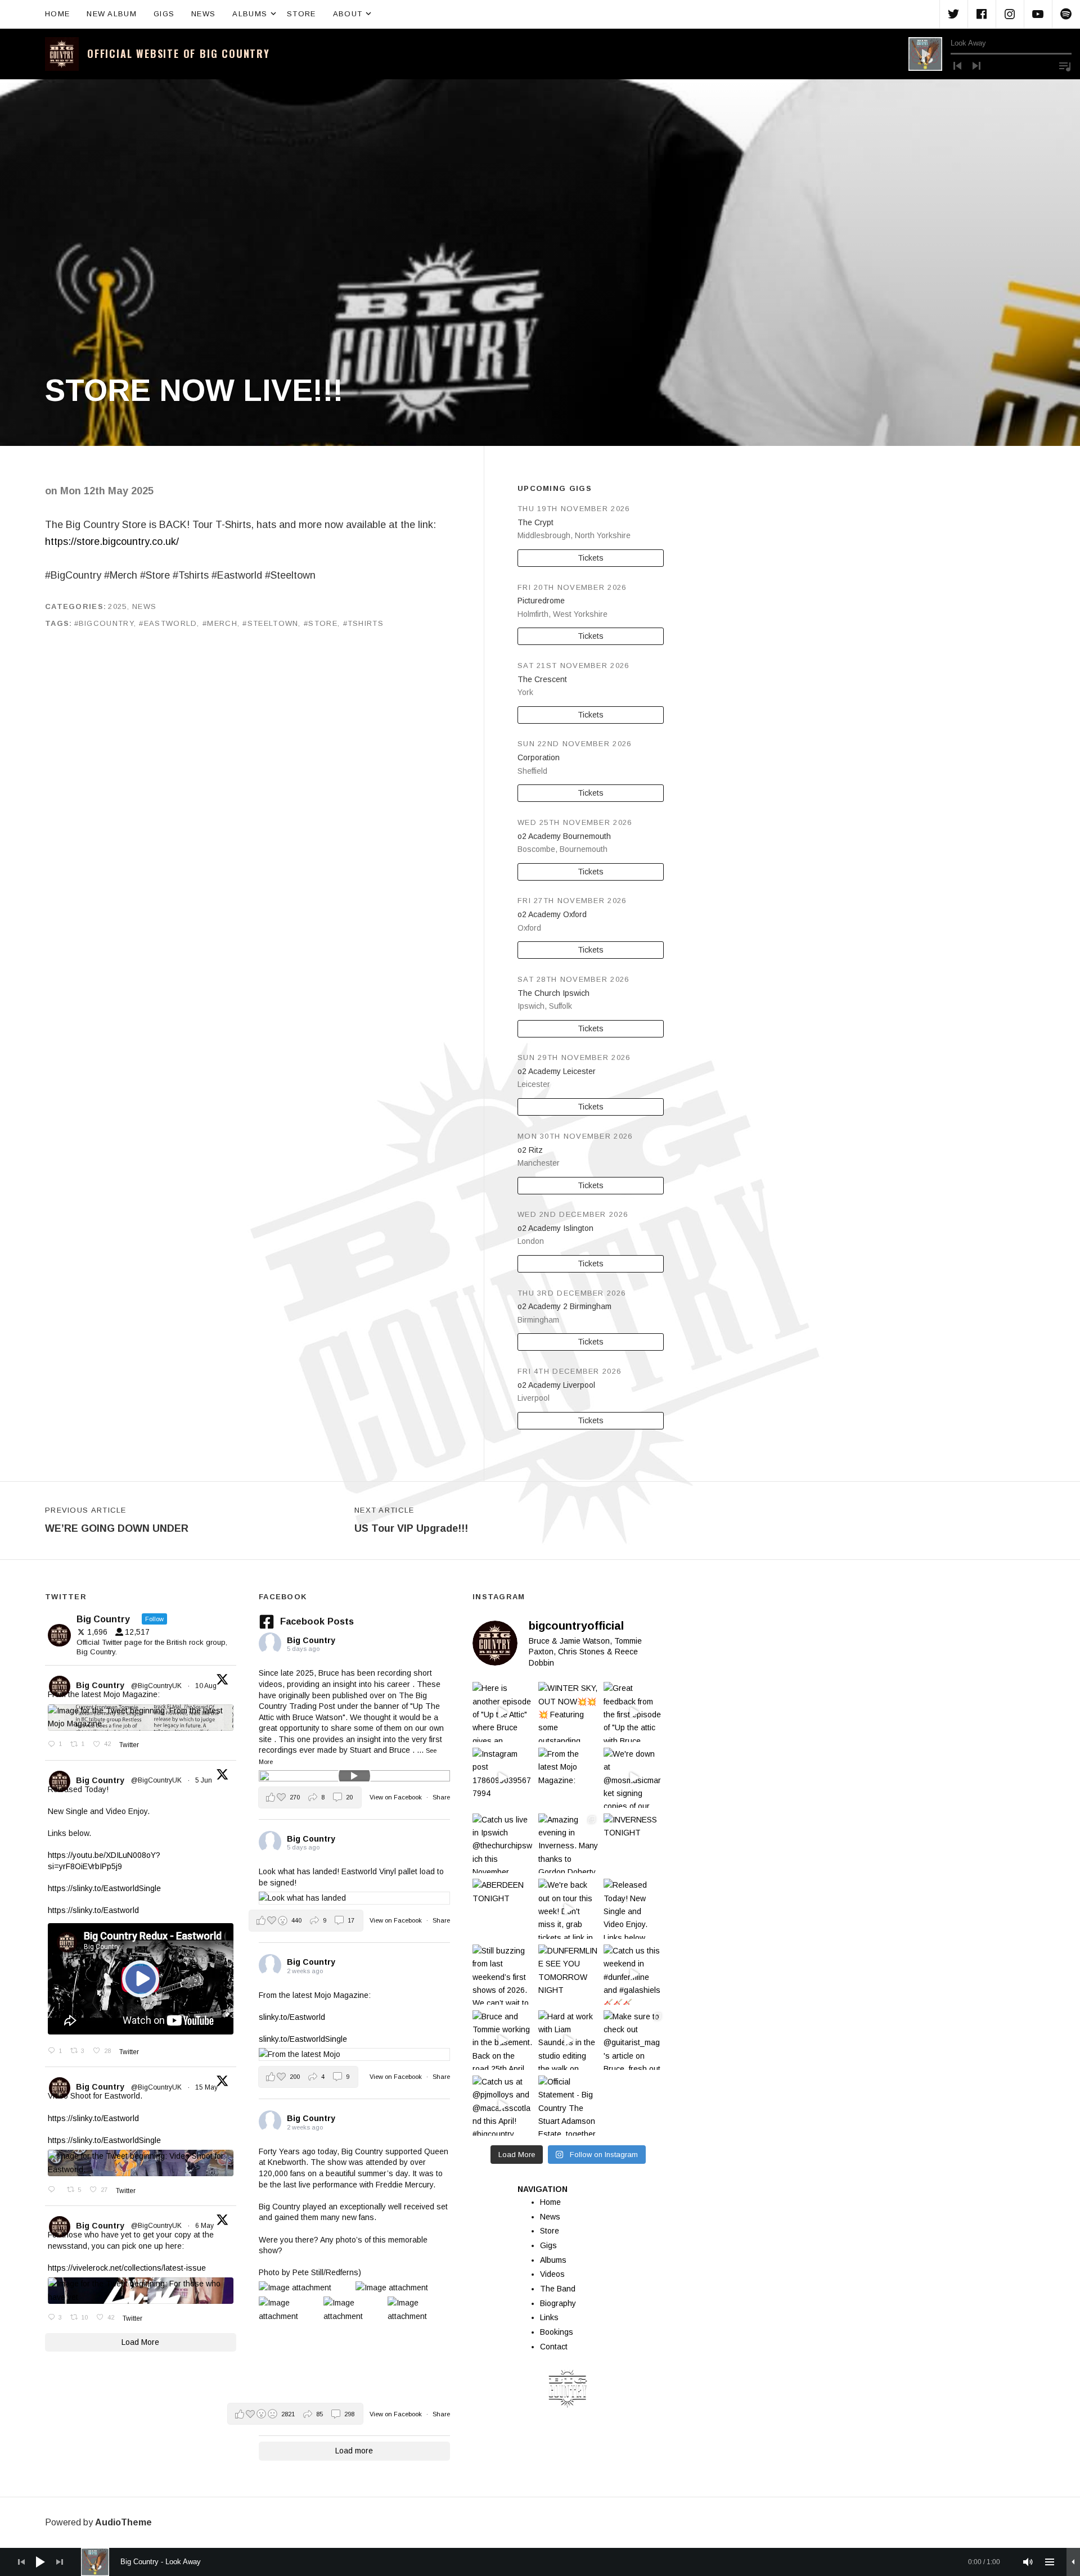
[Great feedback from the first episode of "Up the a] (634, 1712)
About (354, 13)
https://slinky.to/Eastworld (93, 1910)
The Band (558, 2289)
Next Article (411, 1520)
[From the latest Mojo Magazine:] (568, 1778)
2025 (117, 606)
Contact (554, 2347)
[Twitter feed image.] (141, 1718)
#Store (321, 623)
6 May (205, 2226)
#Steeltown (270, 623)
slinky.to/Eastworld (292, 2017)
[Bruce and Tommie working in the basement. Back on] (503, 2040)
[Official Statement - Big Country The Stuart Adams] (568, 2106)
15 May (207, 2087)
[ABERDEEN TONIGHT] (503, 1909)
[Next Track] (976, 66)
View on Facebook (397, 1797)
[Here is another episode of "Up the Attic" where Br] (503, 1712)
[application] (990, 54)
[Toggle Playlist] (1065, 66)
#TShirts (363, 623)
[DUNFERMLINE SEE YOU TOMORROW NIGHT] (568, 1975)
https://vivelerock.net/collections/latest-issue (127, 2268)
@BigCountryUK (156, 1686)
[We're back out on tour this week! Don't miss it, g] (568, 1909)
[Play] (925, 54)
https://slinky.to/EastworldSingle (104, 1888)
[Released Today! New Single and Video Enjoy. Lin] (634, 1909)
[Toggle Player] (1073, 2562)
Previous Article (117, 1520)
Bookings (557, 2332)
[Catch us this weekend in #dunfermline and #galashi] (634, 1975)
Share (441, 1797)
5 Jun (204, 1780)
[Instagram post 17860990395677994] (503, 1778)
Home (57, 14)
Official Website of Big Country (179, 53)
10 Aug (207, 1686)
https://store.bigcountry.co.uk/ (112, 542)
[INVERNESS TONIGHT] (634, 1844)
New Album (112, 14)
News (203, 14)
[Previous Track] (957, 66)
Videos (552, 2274)
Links (549, 2317)
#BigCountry (104, 623)
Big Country (100, 1685)
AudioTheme (123, 2522)
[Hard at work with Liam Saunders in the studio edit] (568, 2040)
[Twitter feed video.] (141, 1979)
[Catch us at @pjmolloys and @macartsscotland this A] (503, 2106)
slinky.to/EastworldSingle (303, 2039)
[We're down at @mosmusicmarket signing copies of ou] (634, 1778)
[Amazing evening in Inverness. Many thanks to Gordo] (568, 1844)
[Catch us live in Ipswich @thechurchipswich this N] (503, 1844)
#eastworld (168, 623)
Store (301, 14)
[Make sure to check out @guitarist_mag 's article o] (634, 2040)
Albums (255, 13)
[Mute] (1028, 2562)
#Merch (220, 623)
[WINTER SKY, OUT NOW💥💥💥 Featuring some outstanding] (568, 1712)
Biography (558, 2303)
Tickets (591, 558)
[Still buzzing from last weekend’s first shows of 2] (503, 1975)
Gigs (164, 14)
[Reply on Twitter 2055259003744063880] (55, 2190)
